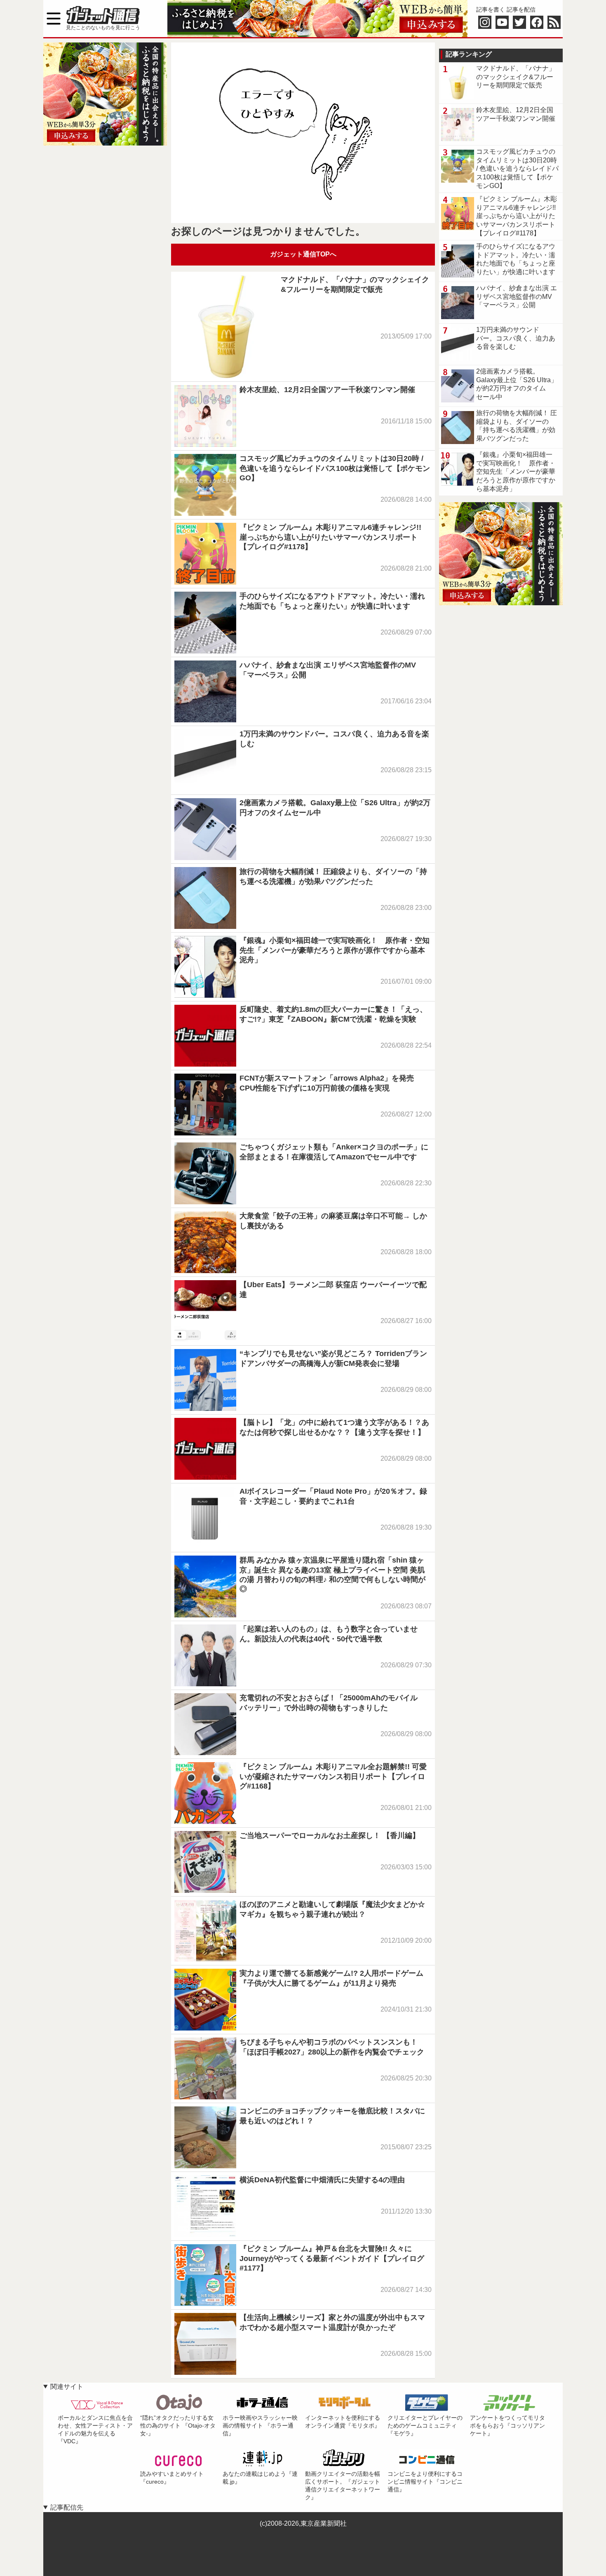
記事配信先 (67, 2507)
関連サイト (67, 2387)
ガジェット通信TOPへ (303, 254)
